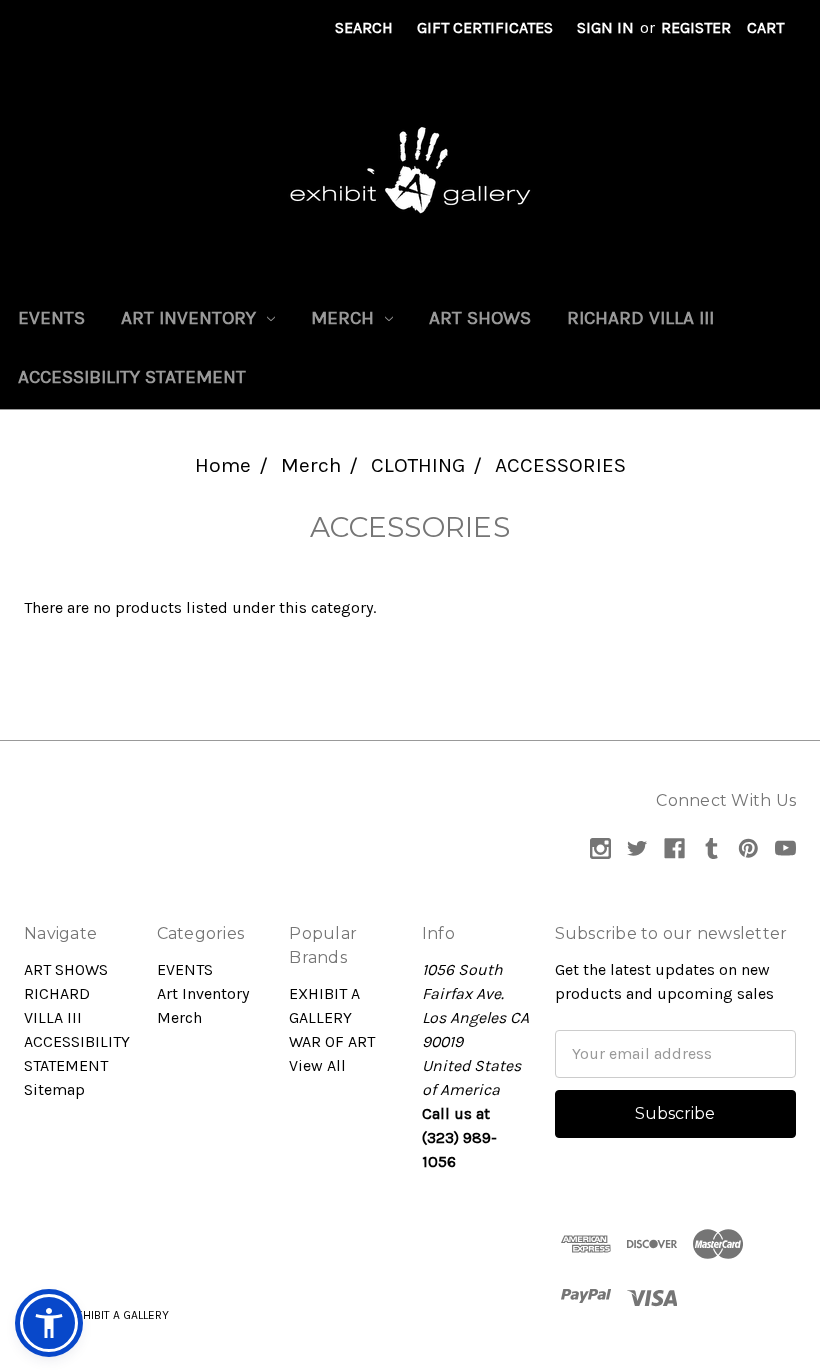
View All (317, 1065)
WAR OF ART (332, 1041)
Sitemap (54, 1089)
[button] (49, 1323)
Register (696, 27)
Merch (345, 318)
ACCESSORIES (560, 465)
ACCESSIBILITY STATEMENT (132, 377)
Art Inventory (191, 318)
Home (223, 465)
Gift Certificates (485, 27)
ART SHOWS (480, 318)
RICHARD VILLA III (640, 318)
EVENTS (51, 318)
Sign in (605, 27)
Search (364, 27)
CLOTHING (418, 465)
